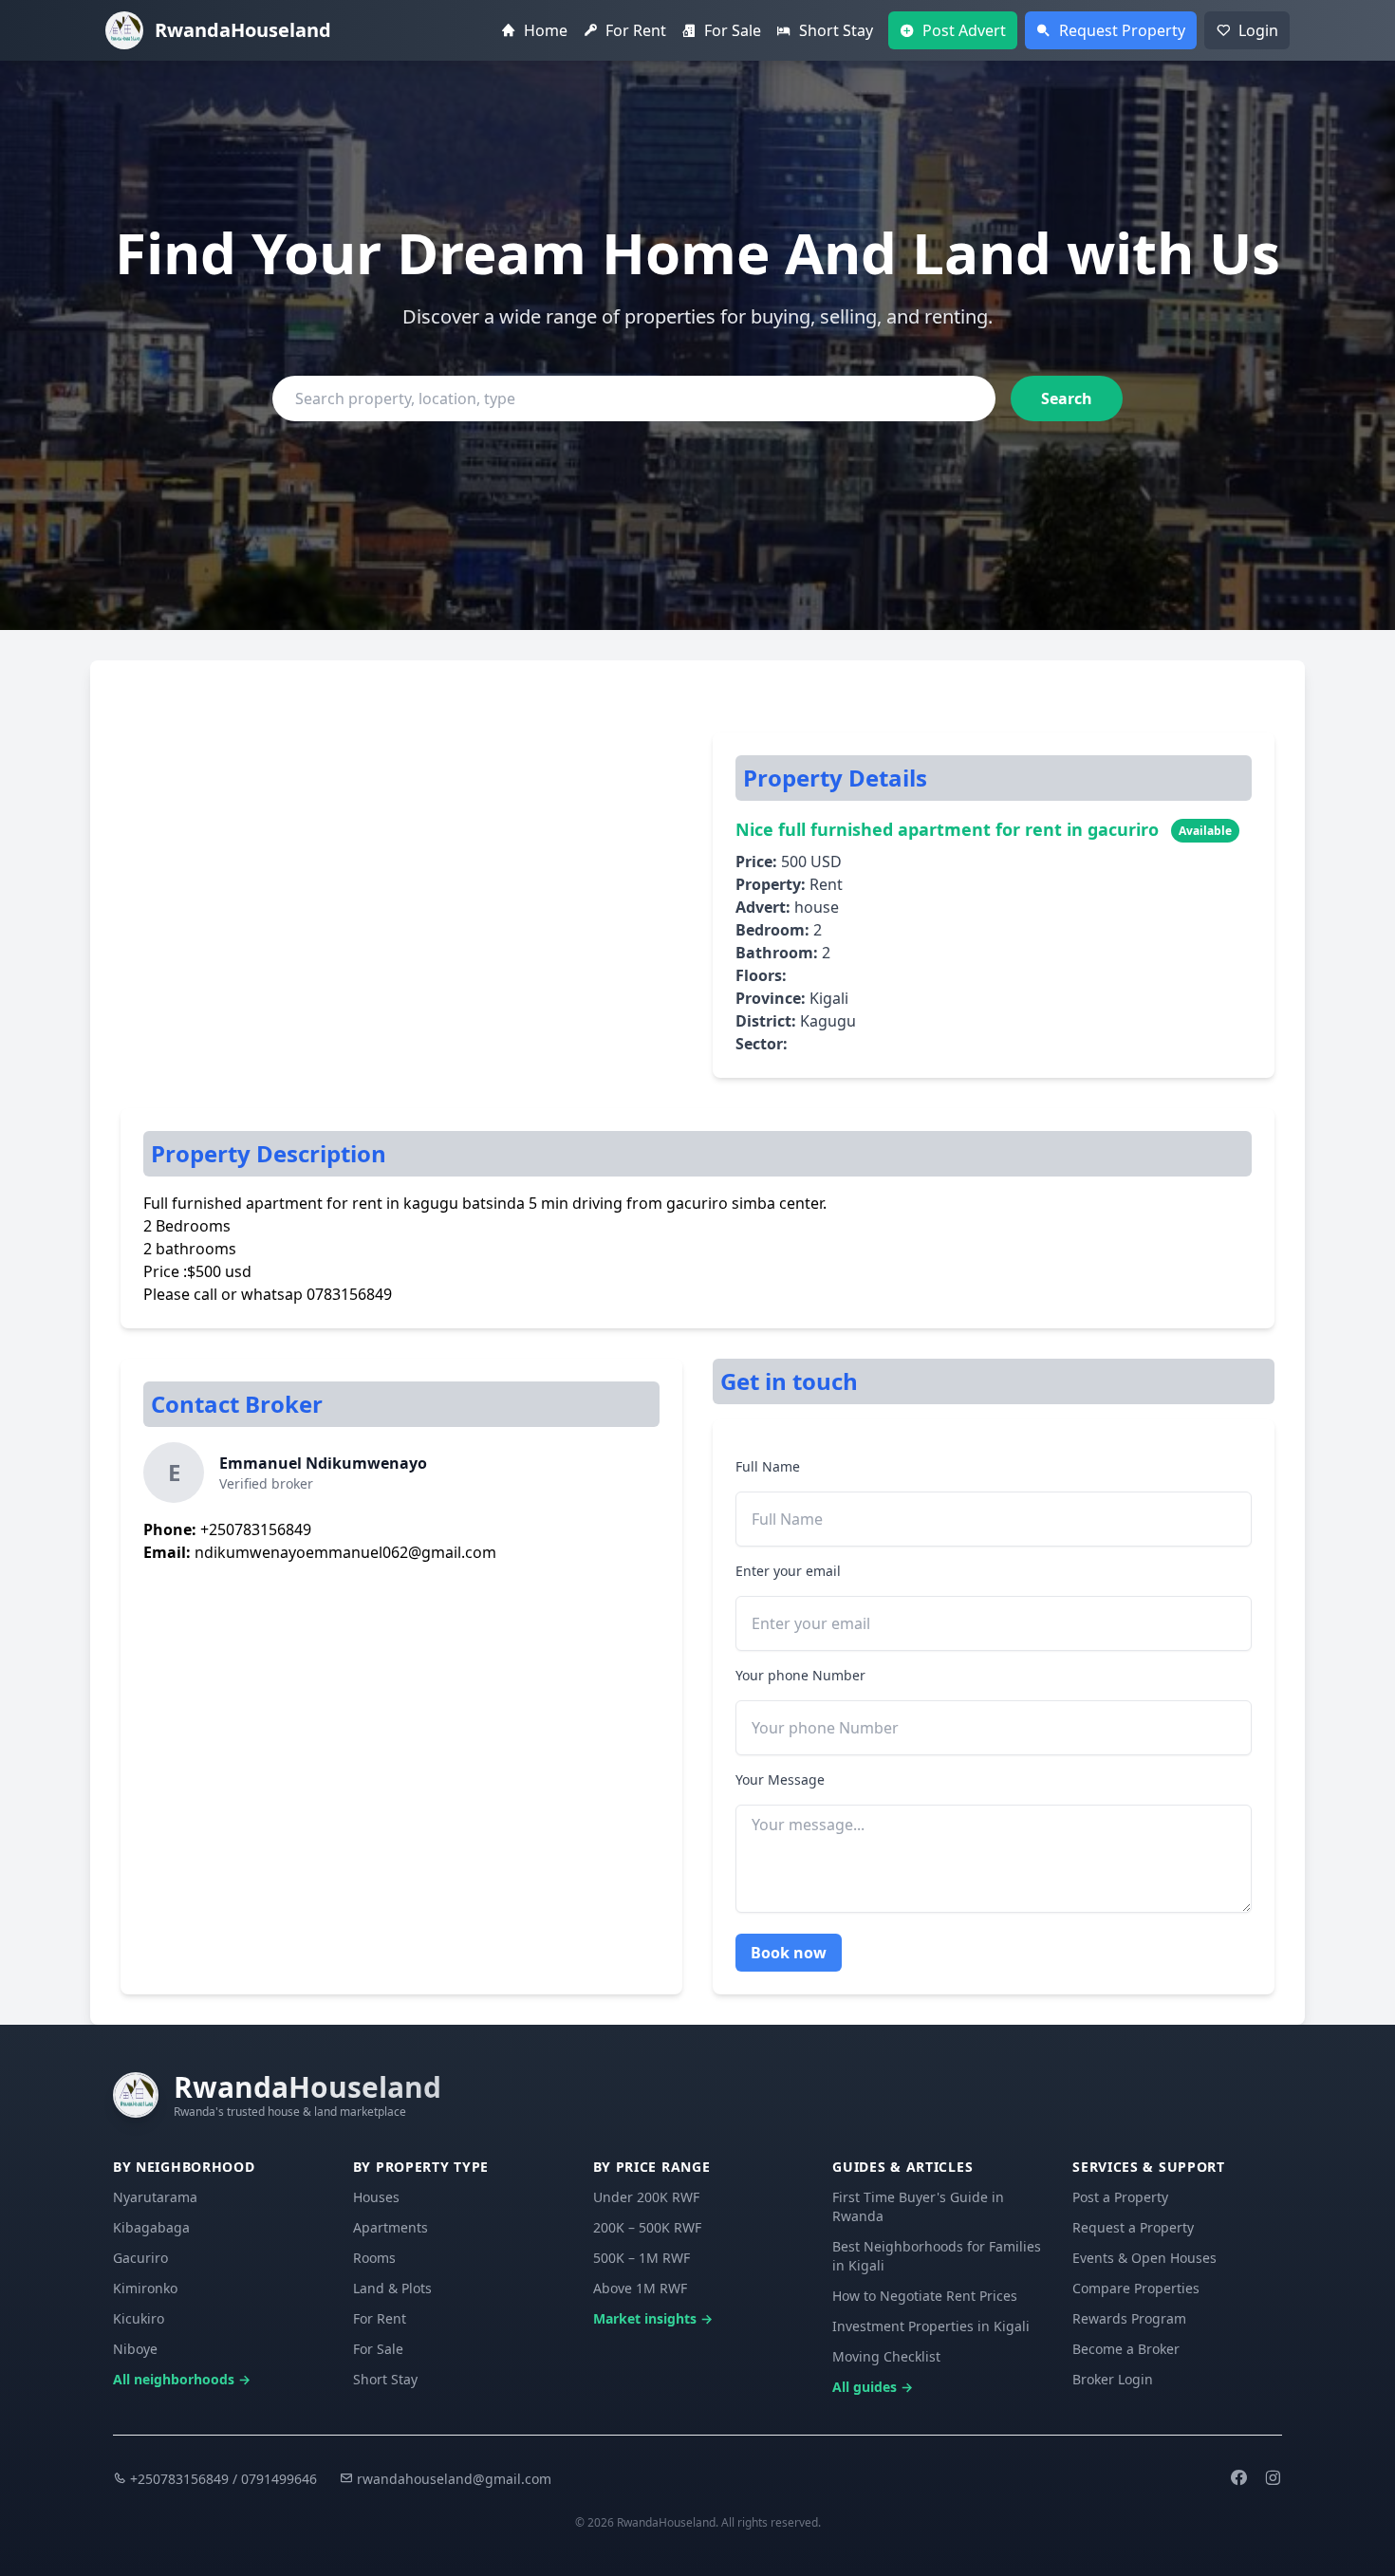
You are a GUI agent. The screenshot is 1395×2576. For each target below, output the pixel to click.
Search (1067, 398)
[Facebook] (1238, 2479)
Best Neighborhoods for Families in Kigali (937, 2256)
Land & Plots (392, 2288)
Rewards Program (1129, 2318)
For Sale (378, 2349)
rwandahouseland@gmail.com (452, 2479)
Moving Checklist (886, 2356)
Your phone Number (800, 1675)
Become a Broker (1126, 2349)
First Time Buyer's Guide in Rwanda (918, 2206)
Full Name (768, 1466)
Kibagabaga (151, 2227)
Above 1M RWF (640, 2288)
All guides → (873, 2387)
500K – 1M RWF (642, 2258)
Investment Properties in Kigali (931, 2326)
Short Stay (385, 2379)
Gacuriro (140, 2258)
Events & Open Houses (1144, 2258)
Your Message (780, 1779)
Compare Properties (1136, 2288)
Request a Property (1133, 2227)
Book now (789, 1953)
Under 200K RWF (646, 2197)
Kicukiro (139, 2318)
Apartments (391, 2227)
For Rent (380, 2318)
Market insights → (653, 2318)
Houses (376, 2197)
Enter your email (788, 1571)
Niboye (135, 2349)
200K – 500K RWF (647, 2227)
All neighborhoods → (182, 2379)
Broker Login (1113, 2379)
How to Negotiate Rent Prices (925, 2296)
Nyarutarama (155, 2197)
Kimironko (145, 2288)
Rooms (374, 2258)
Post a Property (1120, 2197)
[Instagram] (1273, 2479)
